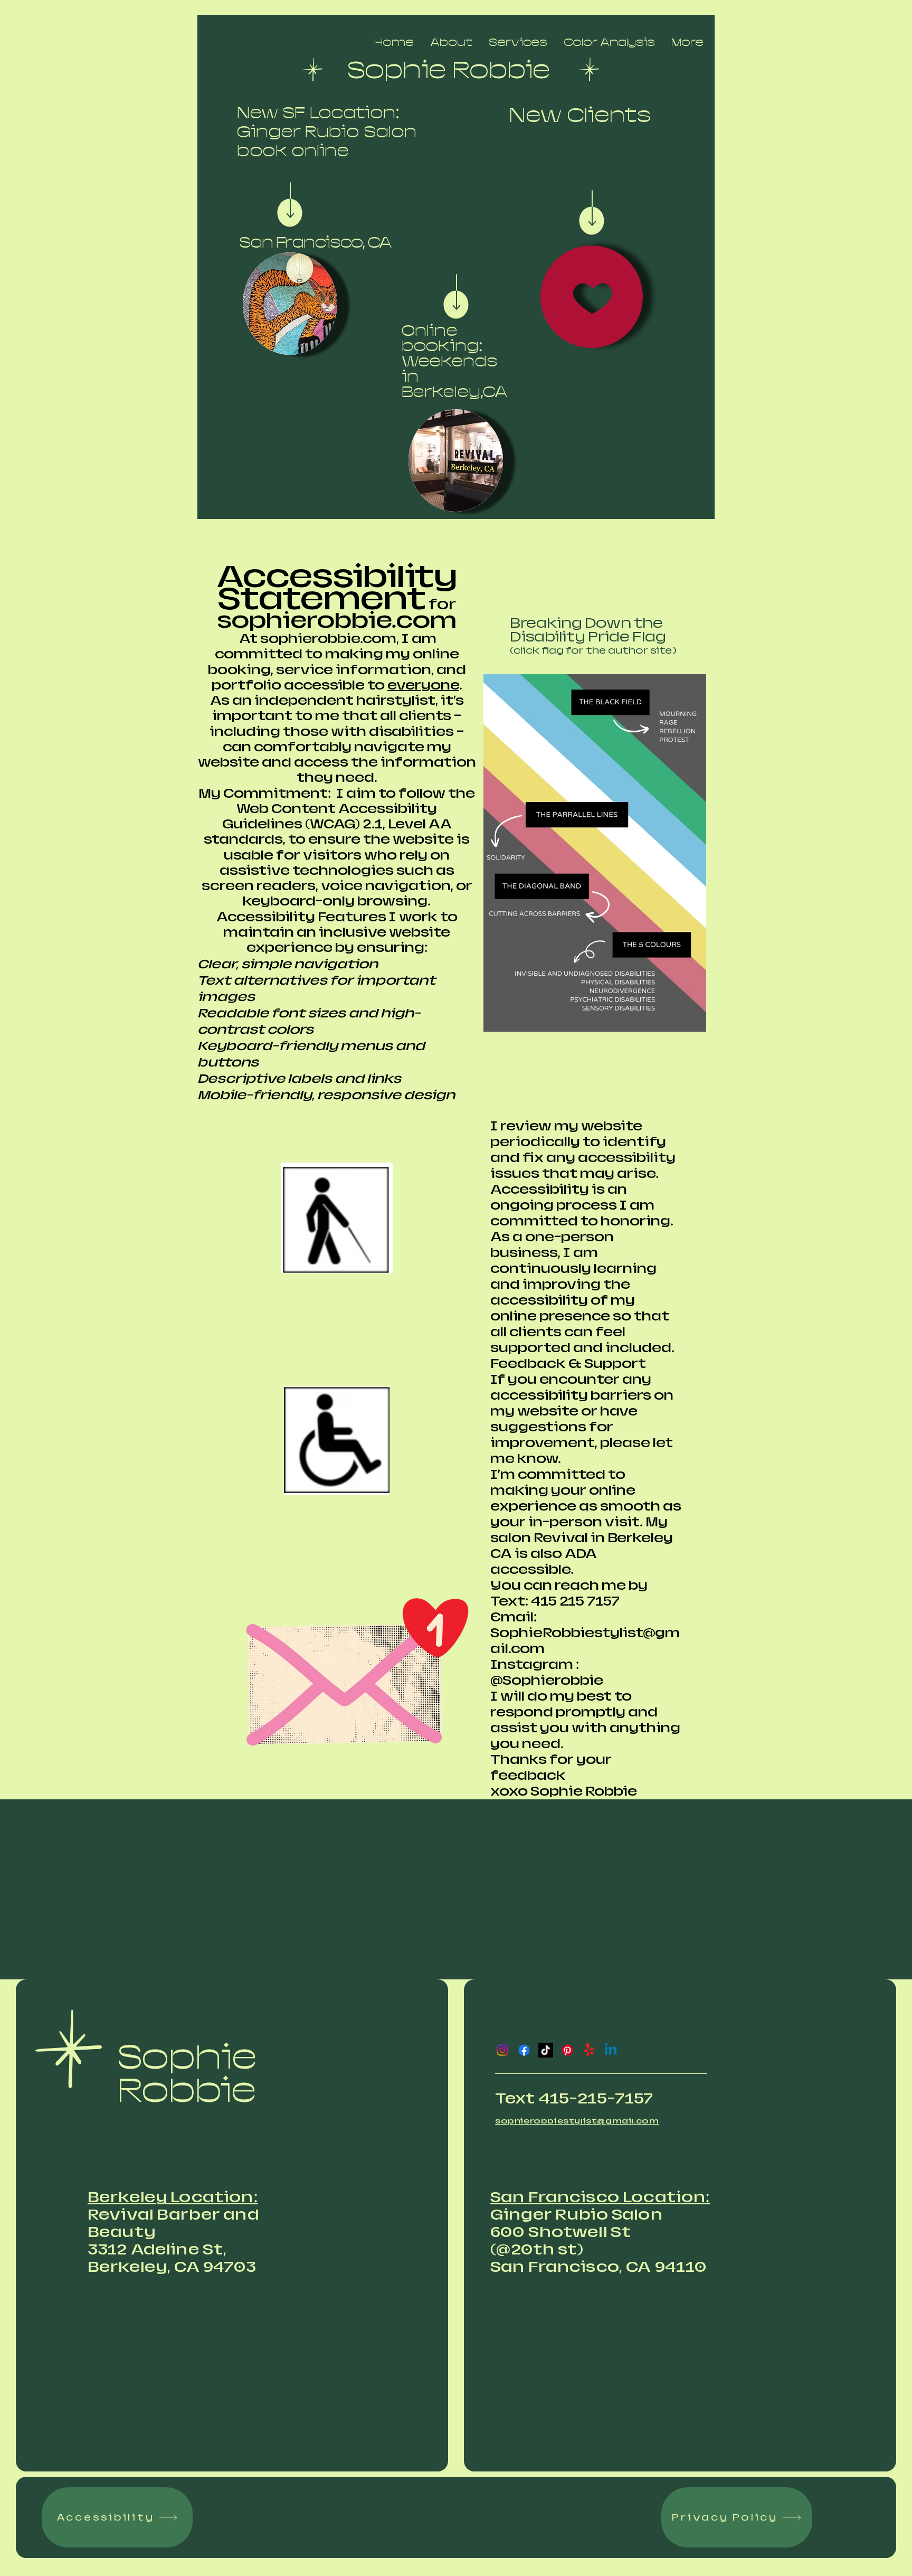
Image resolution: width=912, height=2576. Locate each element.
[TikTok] (546, 2050)
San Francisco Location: (600, 2197)
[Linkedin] (611, 2050)
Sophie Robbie (187, 2074)
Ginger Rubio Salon (577, 2215)
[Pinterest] (567, 2050)
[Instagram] (502, 2050)
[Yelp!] (589, 2050)
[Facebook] (524, 2050)
